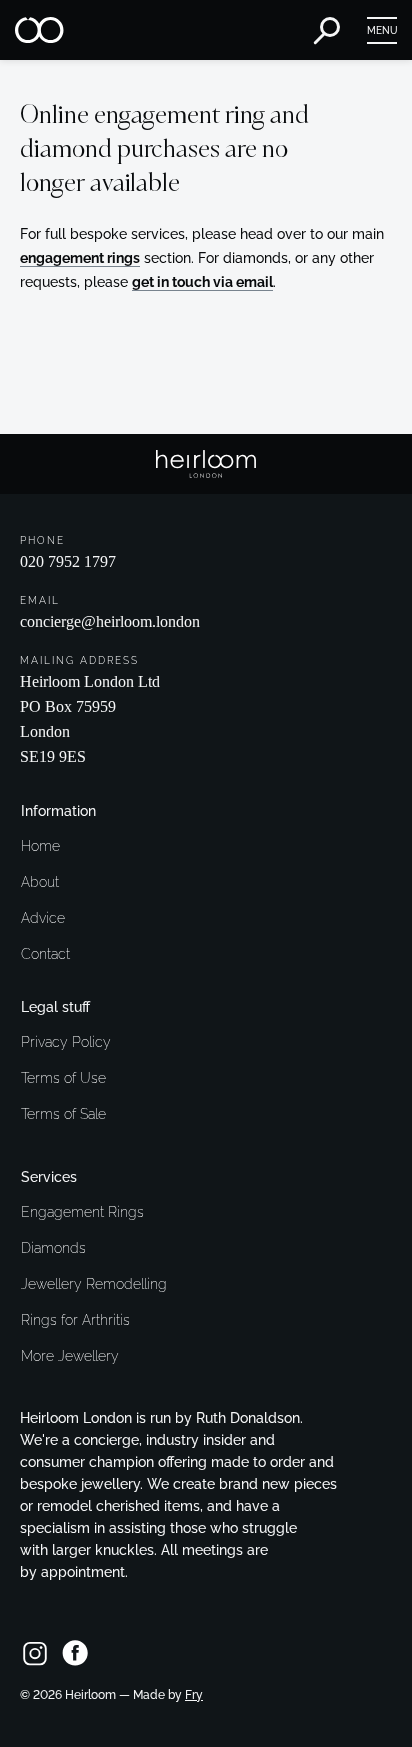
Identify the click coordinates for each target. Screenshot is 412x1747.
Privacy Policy (66, 1042)
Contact (45, 954)
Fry (194, 1695)
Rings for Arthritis (75, 1320)
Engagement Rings (82, 1212)
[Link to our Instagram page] (35, 1653)
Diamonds (53, 1248)
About (40, 882)
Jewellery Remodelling (94, 1284)
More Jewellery (70, 1356)
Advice (43, 918)
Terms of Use (63, 1078)
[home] (40, 30)
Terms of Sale (63, 1114)
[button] (382, 30)
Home (40, 846)
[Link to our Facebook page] (75, 1653)
